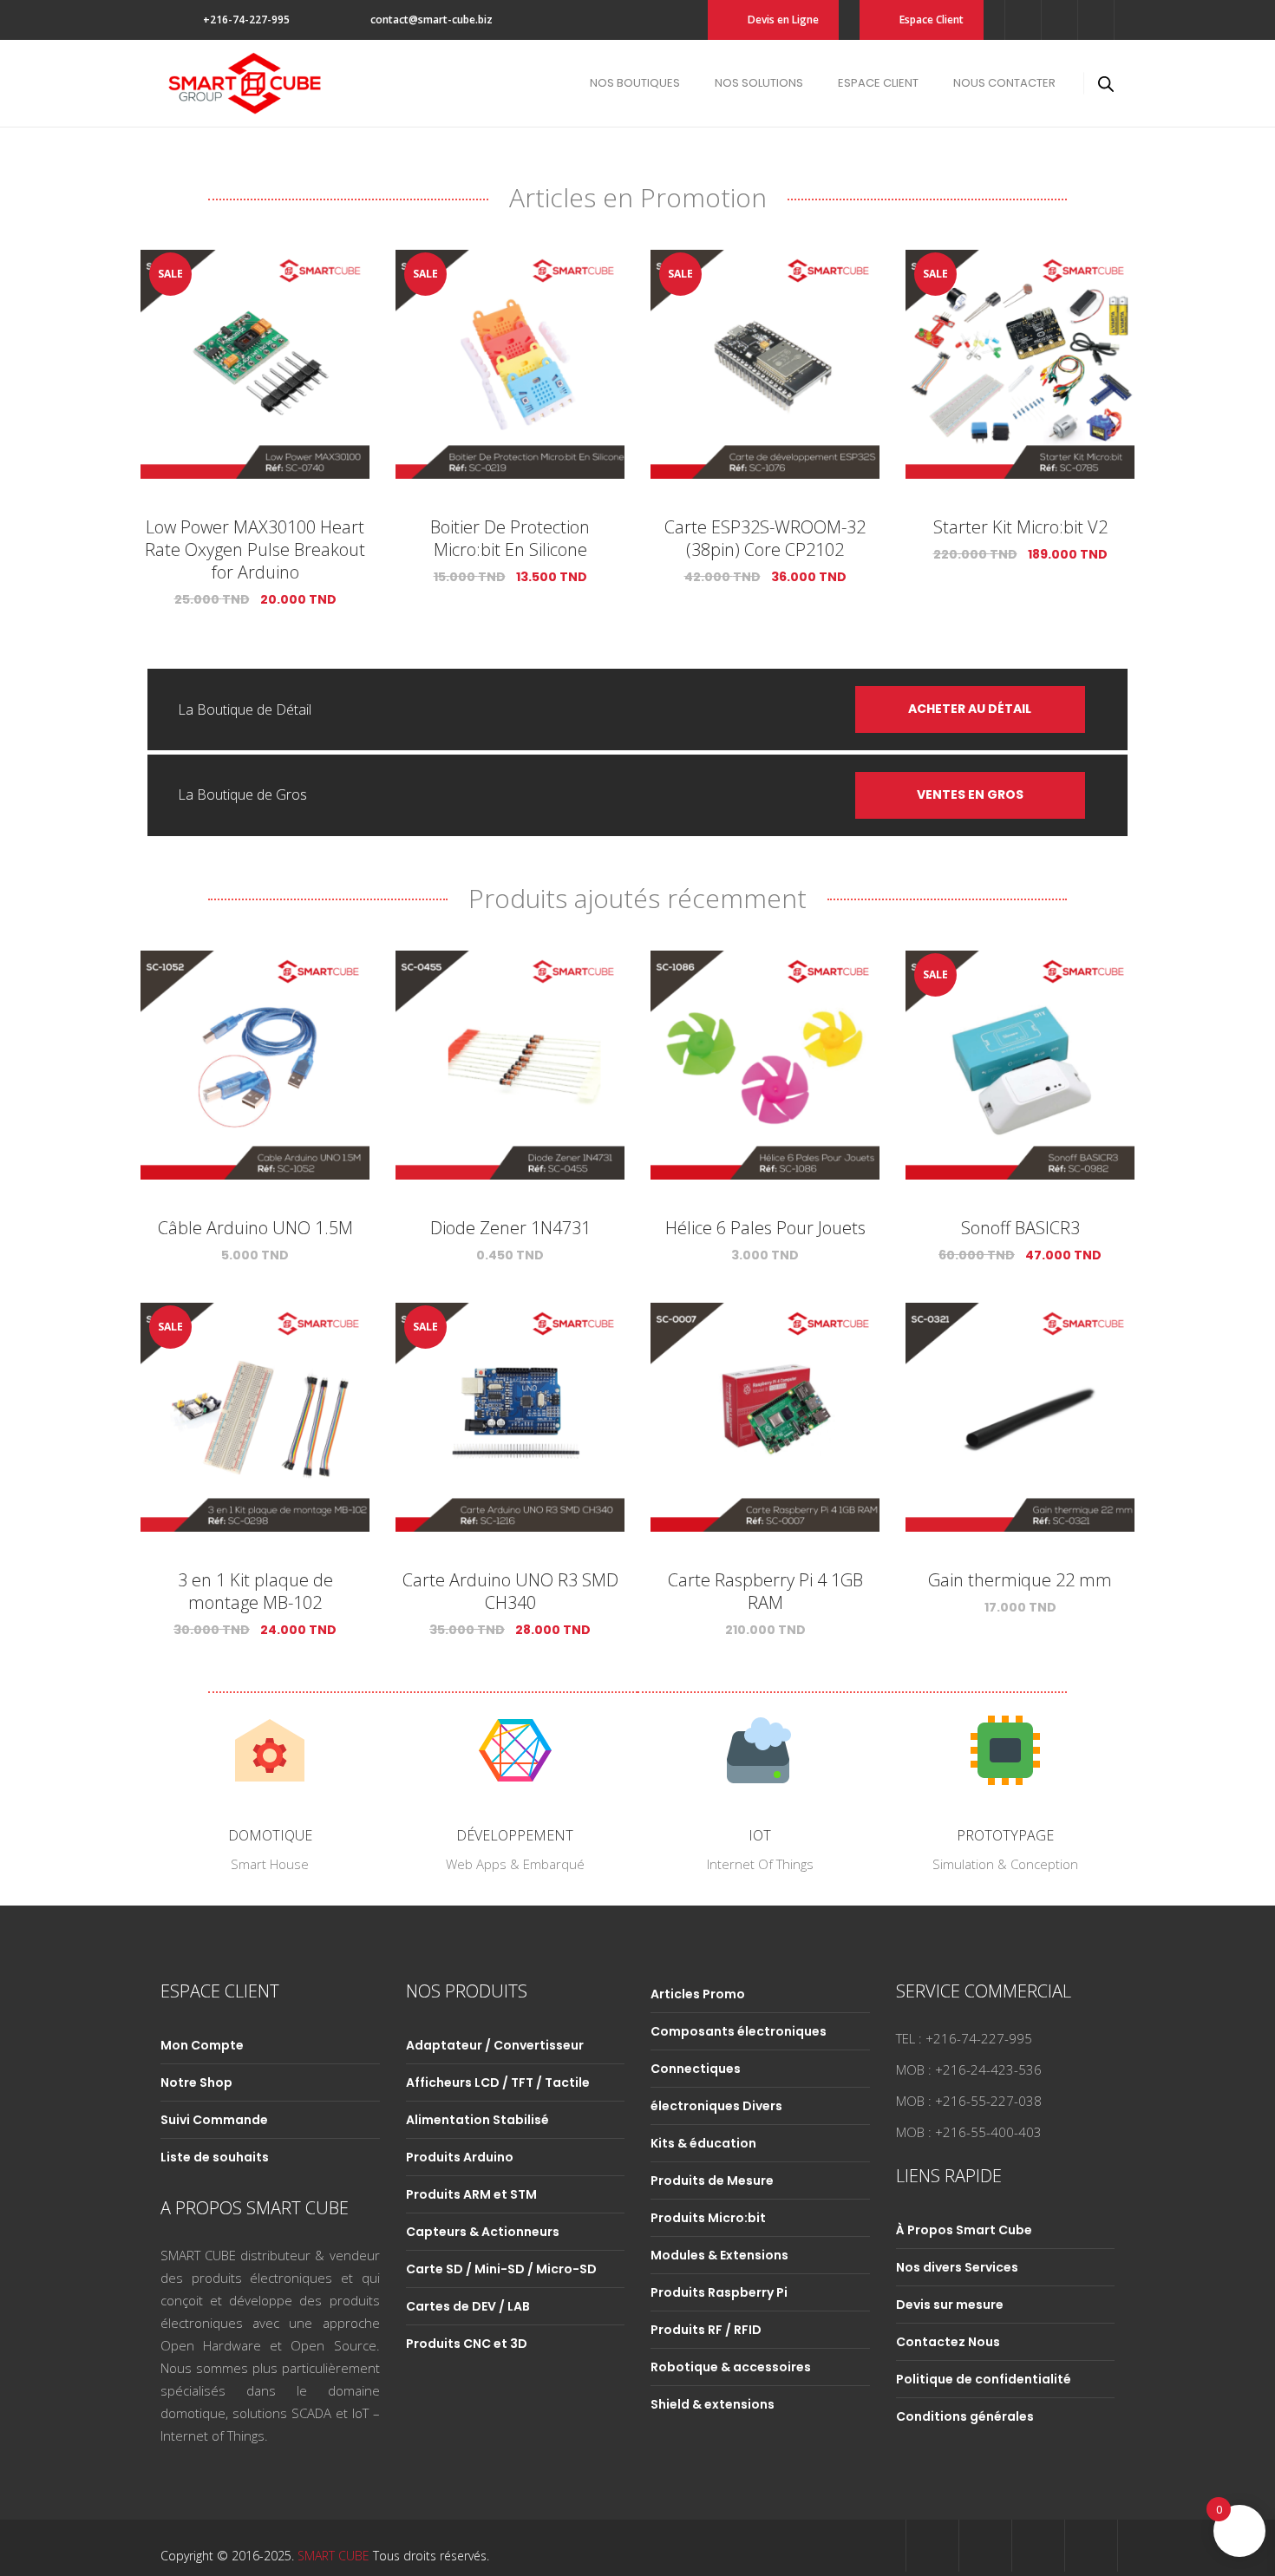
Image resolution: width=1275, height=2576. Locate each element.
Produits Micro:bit (708, 2218)
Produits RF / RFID (706, 2330)
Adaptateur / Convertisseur (495, 2045)
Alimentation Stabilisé (477, 2120)
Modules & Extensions (719, 2255)
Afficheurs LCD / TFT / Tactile (498, 2082)
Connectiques (696, 2069)
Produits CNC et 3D (467, 2344)
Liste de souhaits (215, 2157)
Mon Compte (202, 2045)
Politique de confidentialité (984, 2379)
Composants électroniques (739, 2031)
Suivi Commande (214, 2120)
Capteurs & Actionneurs (483, 2232)
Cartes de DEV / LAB (468, 2306)
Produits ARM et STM (471, 2194)
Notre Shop (196, 2082)
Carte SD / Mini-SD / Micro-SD (501, 2269)
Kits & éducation (703, 2143)
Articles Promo (698, 1994)
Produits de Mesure (712, 2180)
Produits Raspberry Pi (719, 2292)
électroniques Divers (716, 2106)
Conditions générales (965, 2416)
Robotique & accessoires (731, 2367)
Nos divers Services (957, 2267)
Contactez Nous (948, 2342)
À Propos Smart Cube (964, 2230)
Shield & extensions (713, 2404)
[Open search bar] (1106, 84)
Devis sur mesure (950, 2305)
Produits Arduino (460, 2157)
